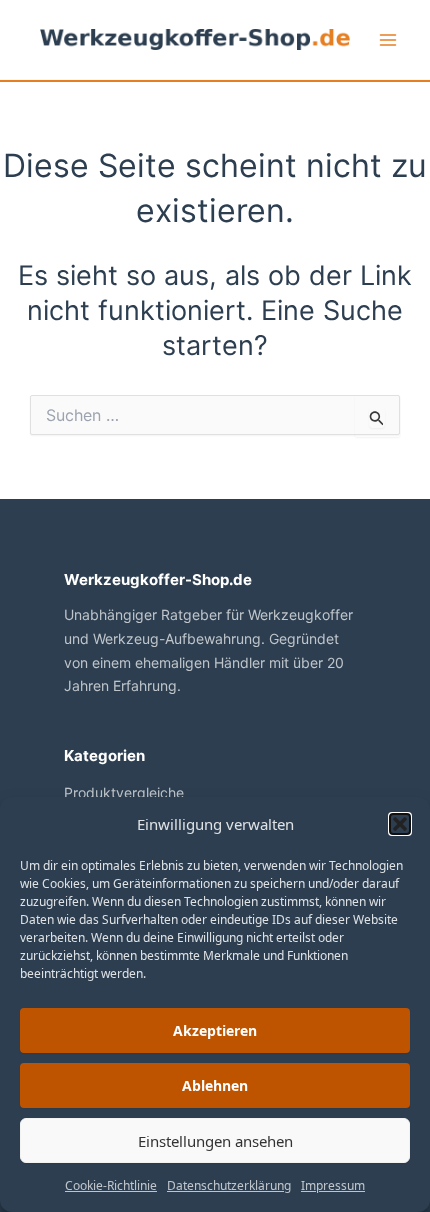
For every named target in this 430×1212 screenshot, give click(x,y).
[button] (400, 824)
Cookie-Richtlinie (111, 1185)
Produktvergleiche (124, 792)
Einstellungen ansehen (215, 1141)
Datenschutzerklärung (229, 1185)
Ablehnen (215, 1085)
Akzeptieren (215, 1030)
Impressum (333, 1185)
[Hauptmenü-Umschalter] (388, 40)
